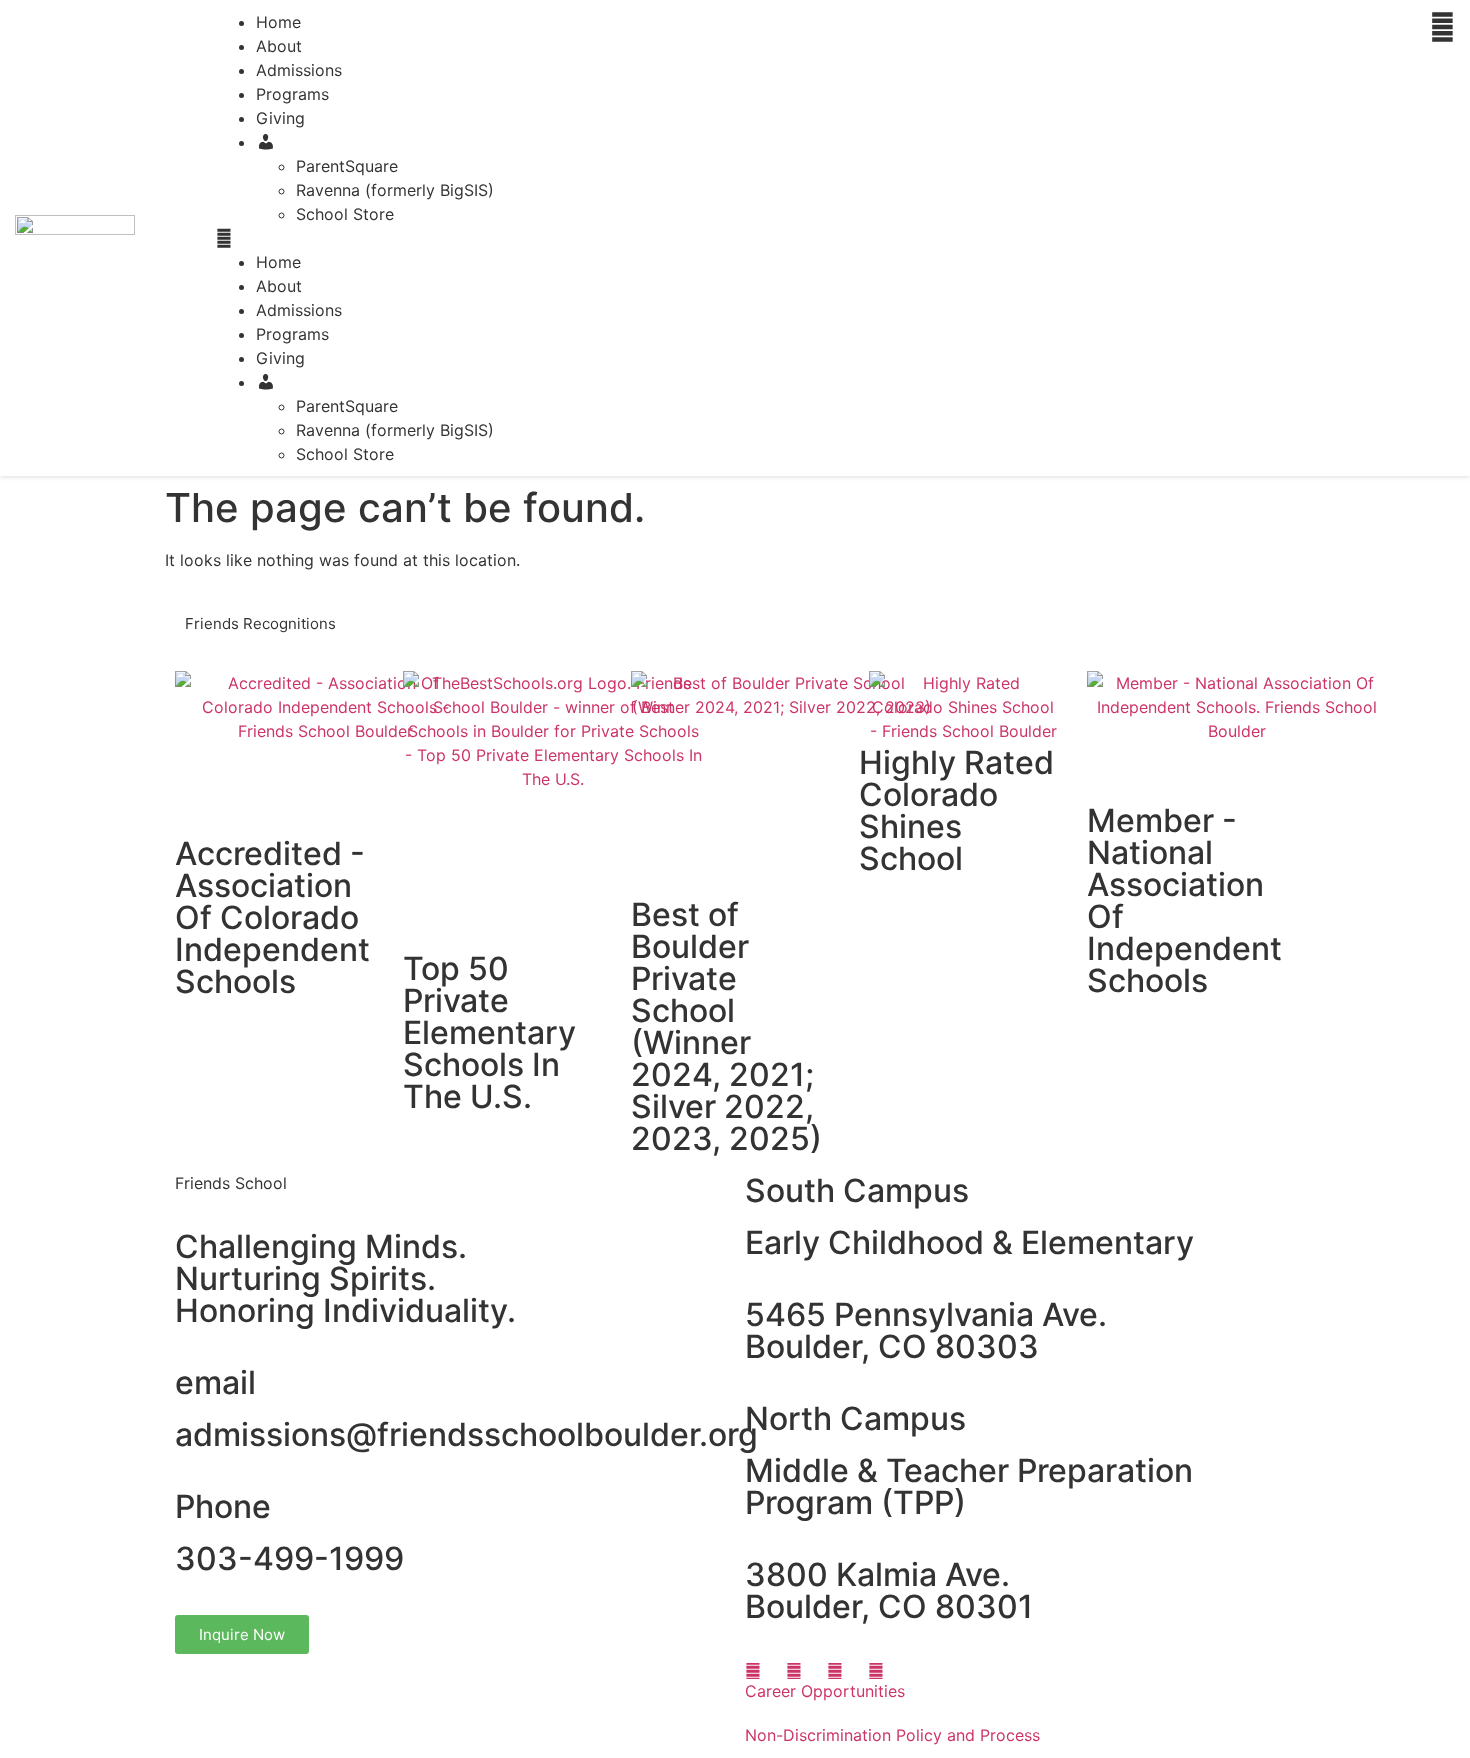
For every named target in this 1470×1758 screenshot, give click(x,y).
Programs (292, 94)
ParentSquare (347, 166)
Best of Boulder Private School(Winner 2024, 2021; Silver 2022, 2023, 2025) (726, 1026)
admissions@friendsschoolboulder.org (466, 1434)
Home (278, 262)
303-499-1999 (289, 1558)
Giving (280, 118)
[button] (816, 238)
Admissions (299, 70)
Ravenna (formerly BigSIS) (395, 190)
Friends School (231, 1183)
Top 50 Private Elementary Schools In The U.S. (489, 1032)
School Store (345, 214)
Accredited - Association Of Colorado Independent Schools (272, 917)
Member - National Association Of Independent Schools (1184, 900)
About (279, 46)
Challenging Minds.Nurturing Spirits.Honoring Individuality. (345, 1278)
